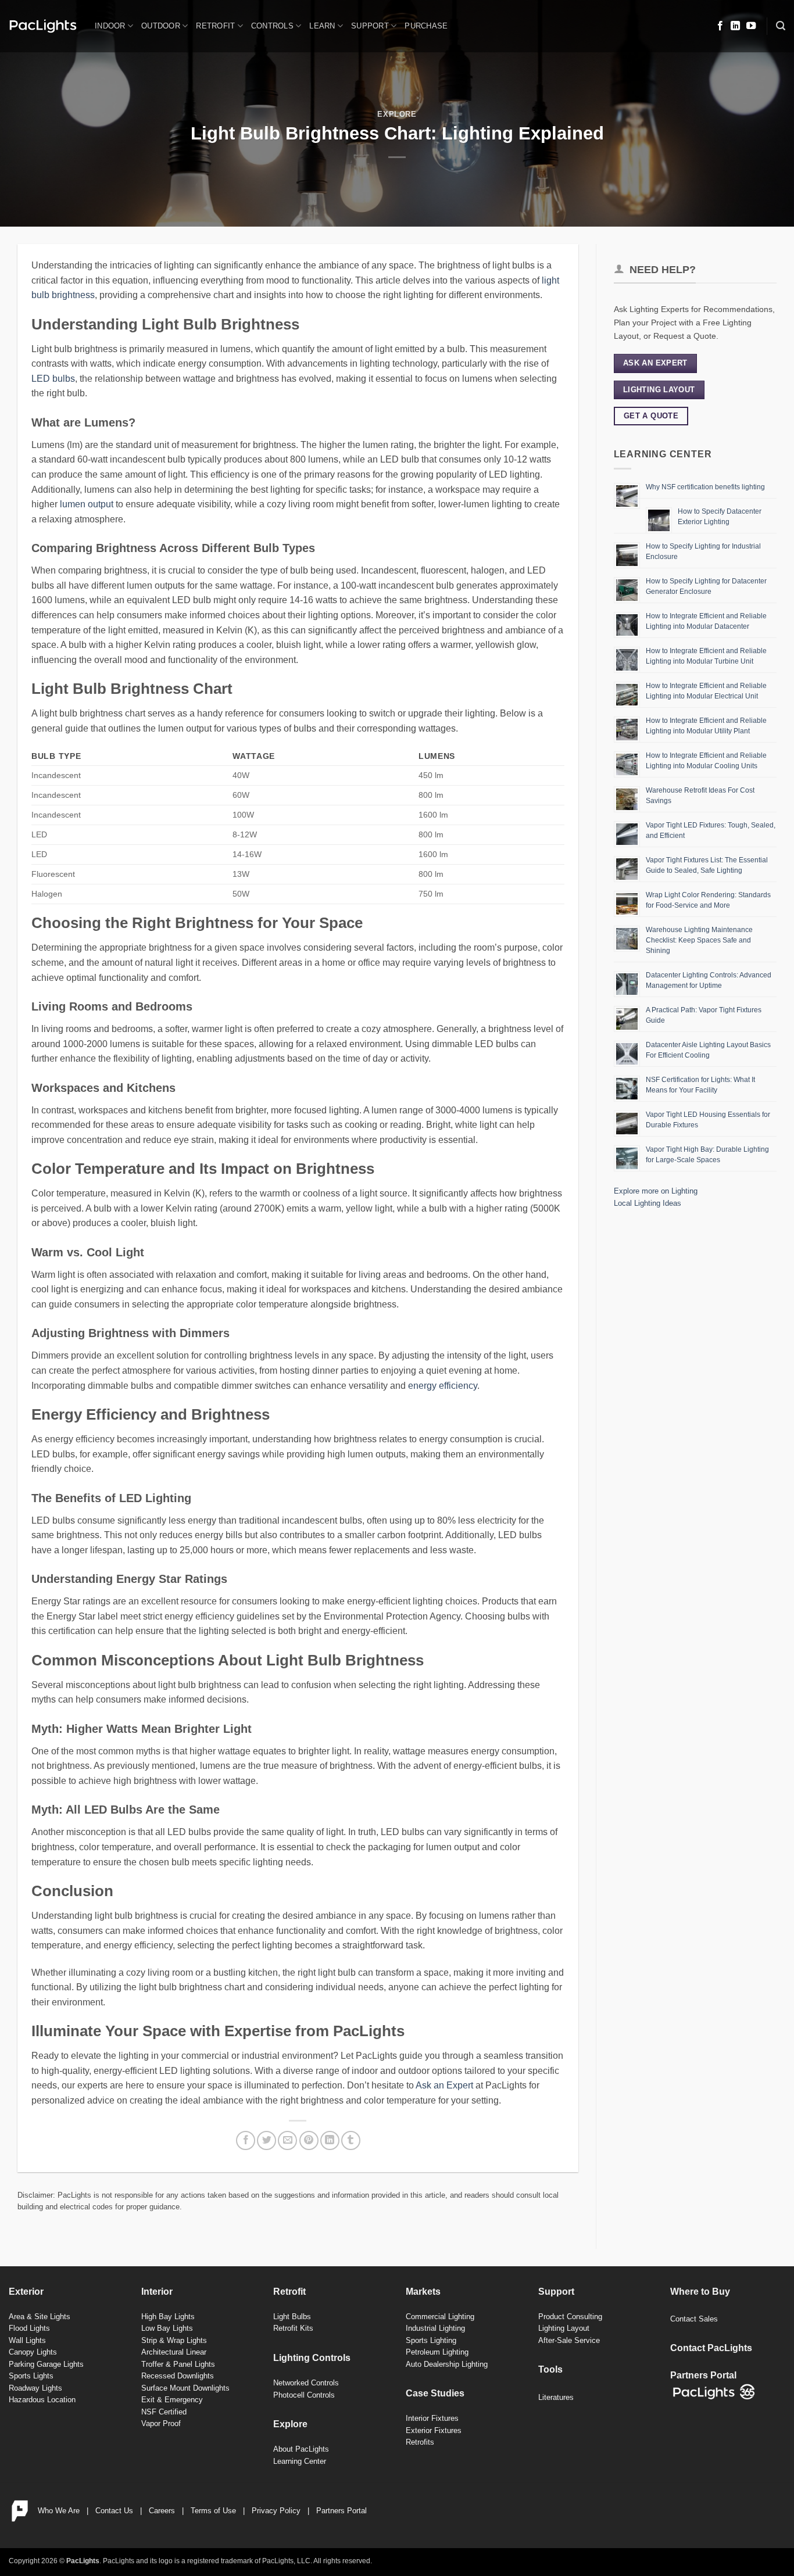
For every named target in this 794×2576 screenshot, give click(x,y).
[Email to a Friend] (287, 2140)
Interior (157, 2292)
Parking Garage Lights (46, 2364)
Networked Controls (306, 2383)
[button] (781, 26)
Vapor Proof (161, 2423)
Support (370, 26)
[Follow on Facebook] (720, 26)
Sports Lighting (431, 2340)
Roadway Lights (35, 2388)
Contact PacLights (711, 2348)
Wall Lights (27, 2340)
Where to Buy (700, 2292)
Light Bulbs (292, 2317)
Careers (162, 2511)
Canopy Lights (33, 2352)
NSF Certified (164, 2412)
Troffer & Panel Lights (178, 2364)
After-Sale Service (569, 2340)
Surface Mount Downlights (185, 2388)
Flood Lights (29, 2328)
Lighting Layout (564, 2328)
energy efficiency (443, 1386)
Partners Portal (341, 2511)
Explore (397, 114)
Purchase (426, 26)
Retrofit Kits (293, 2328)
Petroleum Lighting (437, 2352)
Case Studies (435, 2393)
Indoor (110, 26)
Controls (272, 26)
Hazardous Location (42, 2400)
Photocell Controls (304, 2395)
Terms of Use (213, 2511)
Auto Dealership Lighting (447, 2364)
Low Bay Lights (167, 2328)
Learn (322, 26)
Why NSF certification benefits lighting (705, 487)
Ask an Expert (444, 2085)
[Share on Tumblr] (351, 2140)
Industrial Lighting (435, 2328)
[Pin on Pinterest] (309, 2140)
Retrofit (215, 26)
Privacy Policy (276, 2511)
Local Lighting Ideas (648, 1203)
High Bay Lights (168, 2317)
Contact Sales (694, 2319)
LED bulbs (53, 379)
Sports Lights (31, 2376)
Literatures (556, 2397)
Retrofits (420, 2442)
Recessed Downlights (178, 2376)
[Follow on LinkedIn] (735, 26)
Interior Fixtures (432, 2418)
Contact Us (114, 2511)
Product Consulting (570, 2317)
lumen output (87, 504)
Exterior (26, 2292)
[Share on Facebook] (246, 2140)
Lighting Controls (312, 2358)
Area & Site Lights (40, 2317)
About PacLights (301, 2449)
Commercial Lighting (440, 2317)
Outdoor (161, 26)
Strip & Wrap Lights (174, 2340)
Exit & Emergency (172, 2400)
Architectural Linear (174, 2352)
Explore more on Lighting (656, 1191)
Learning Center (300, 2461)
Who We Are (59, 2511)
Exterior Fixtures (434, 2430)
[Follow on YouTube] (751, 26)
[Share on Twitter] (267, 2140)
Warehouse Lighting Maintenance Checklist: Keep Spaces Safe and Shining (699, 940)
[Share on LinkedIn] (330, 2140)
